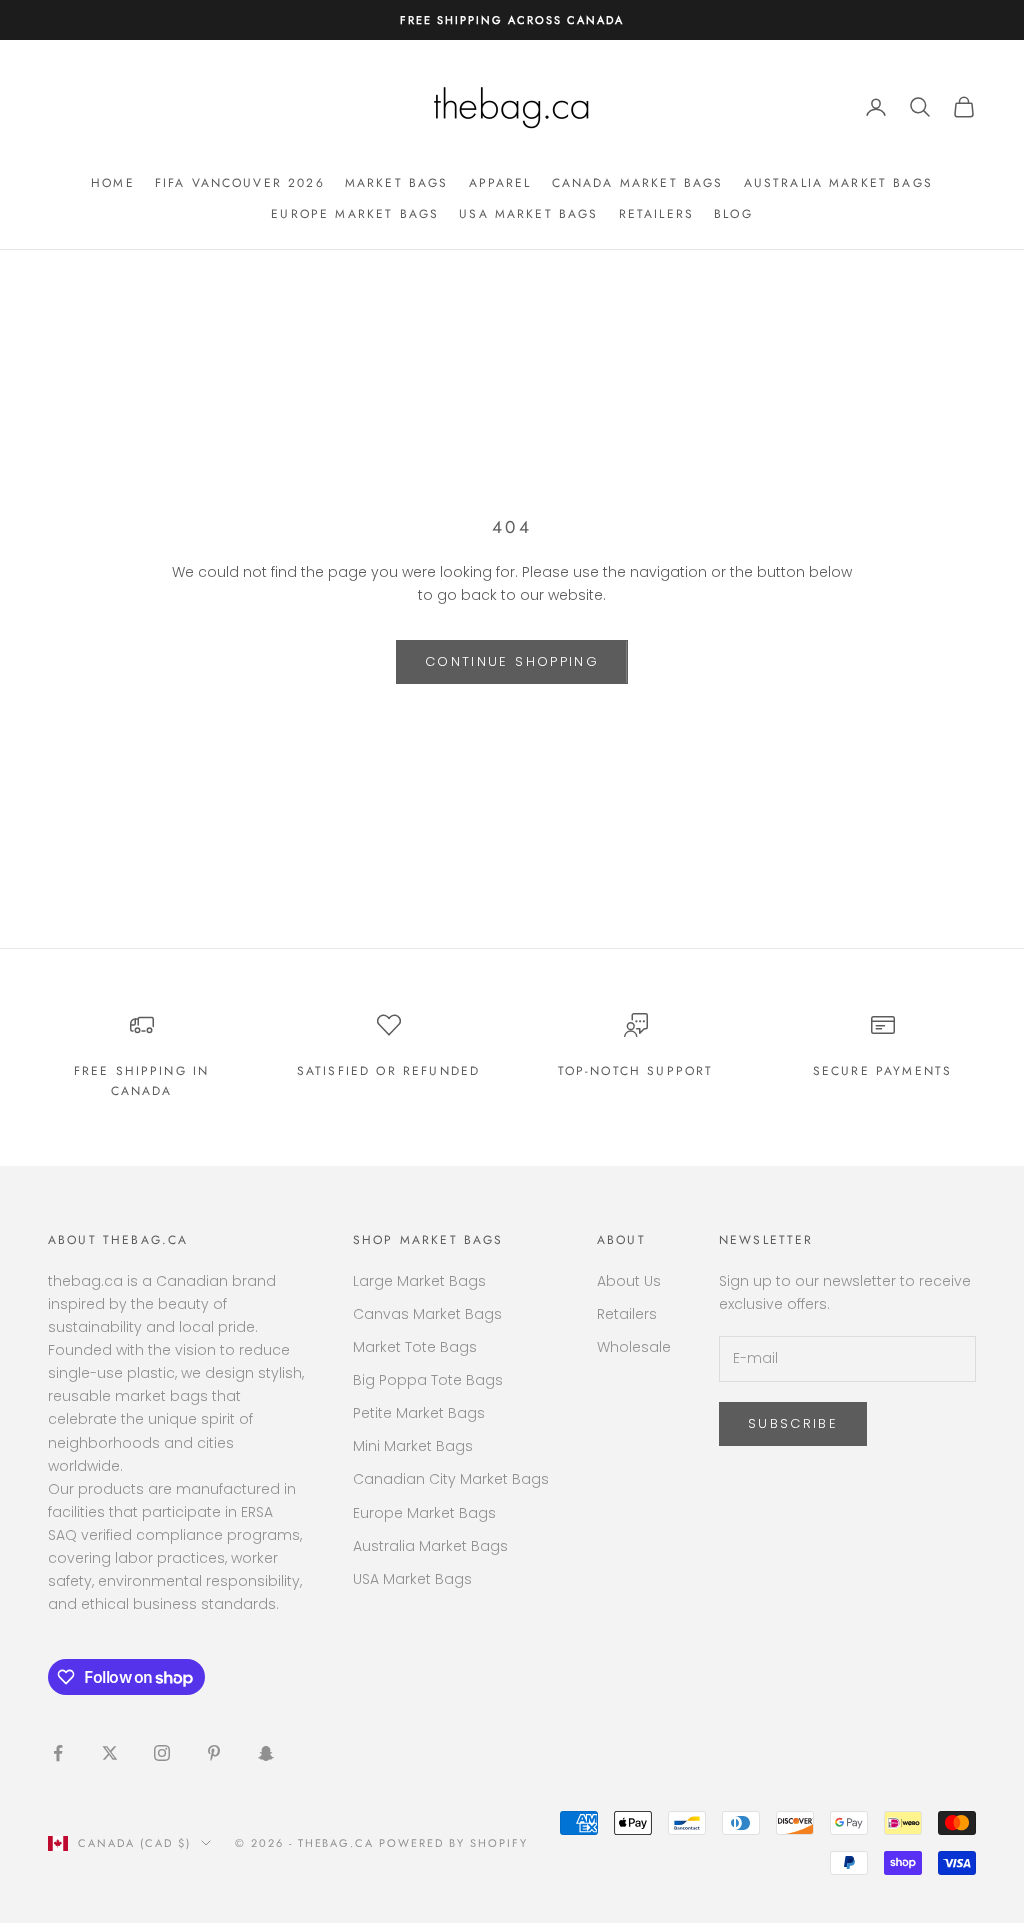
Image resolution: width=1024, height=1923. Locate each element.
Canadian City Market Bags (451, 1479)
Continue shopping (512, 661)
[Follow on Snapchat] (266, 1753)
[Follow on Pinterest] (214, 1753)
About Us (629, 1281)
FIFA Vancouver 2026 (240, 183)
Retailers (656, 214)
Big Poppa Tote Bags (428, 1380)
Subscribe (793, 1423)
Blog (733, 214)
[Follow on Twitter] (110, 1753)
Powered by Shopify (453, 1843)
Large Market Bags (419, 1281)
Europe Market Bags (355, 214)
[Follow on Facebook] (58, 1753)
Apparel (500, 183)
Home (113, 183)
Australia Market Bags (838, 183)
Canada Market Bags (638, 183)
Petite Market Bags (419, 1413)
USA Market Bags (528, 214)
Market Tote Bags (415, 1347)
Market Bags (397, 183)
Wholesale (634, 1347)
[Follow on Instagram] (162, 1753)
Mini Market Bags (413, 1446)
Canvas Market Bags (427, 1314)
